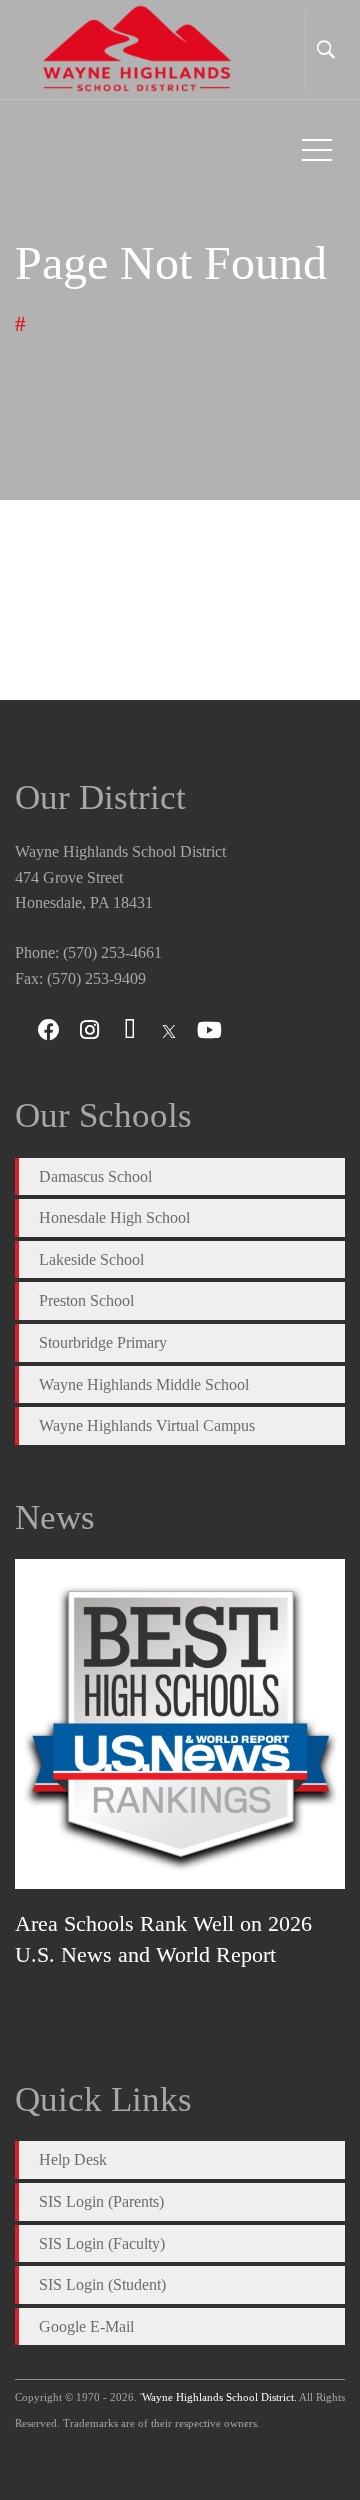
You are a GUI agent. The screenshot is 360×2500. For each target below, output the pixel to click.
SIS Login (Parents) (101, 2201)
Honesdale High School (114, 1217)
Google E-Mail (86, 2326)
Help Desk (73, 2159)
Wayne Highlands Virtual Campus (147, 1425)
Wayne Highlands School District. (219, 2397)
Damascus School (95, 1176)
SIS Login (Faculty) (102, 2243)
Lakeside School (91, 1259)
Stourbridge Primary (103, 1342)
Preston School (86, 1300)
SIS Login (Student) (102, 2284)
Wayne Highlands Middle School (144, 1384)
